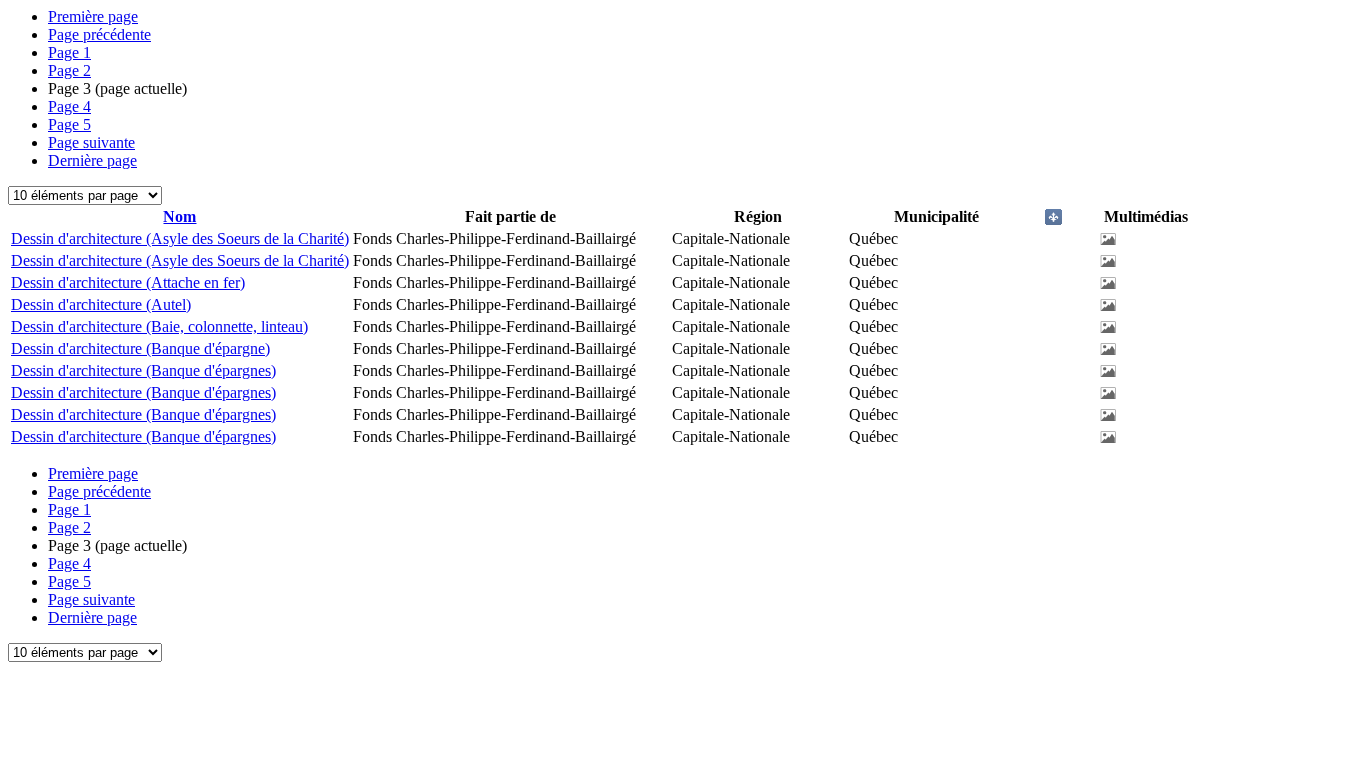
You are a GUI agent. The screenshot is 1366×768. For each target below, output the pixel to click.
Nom (179, 216)
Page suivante (91, 142)
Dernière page (92, 160)
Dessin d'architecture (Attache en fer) (128, 282)
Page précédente (99, 34)
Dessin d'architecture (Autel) (101, 304)
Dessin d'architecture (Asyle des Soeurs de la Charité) (180, 238)
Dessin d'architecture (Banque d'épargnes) (143, 370)
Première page (93, 16)
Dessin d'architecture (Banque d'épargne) (140, 348)
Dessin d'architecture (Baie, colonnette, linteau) (159, 326)
